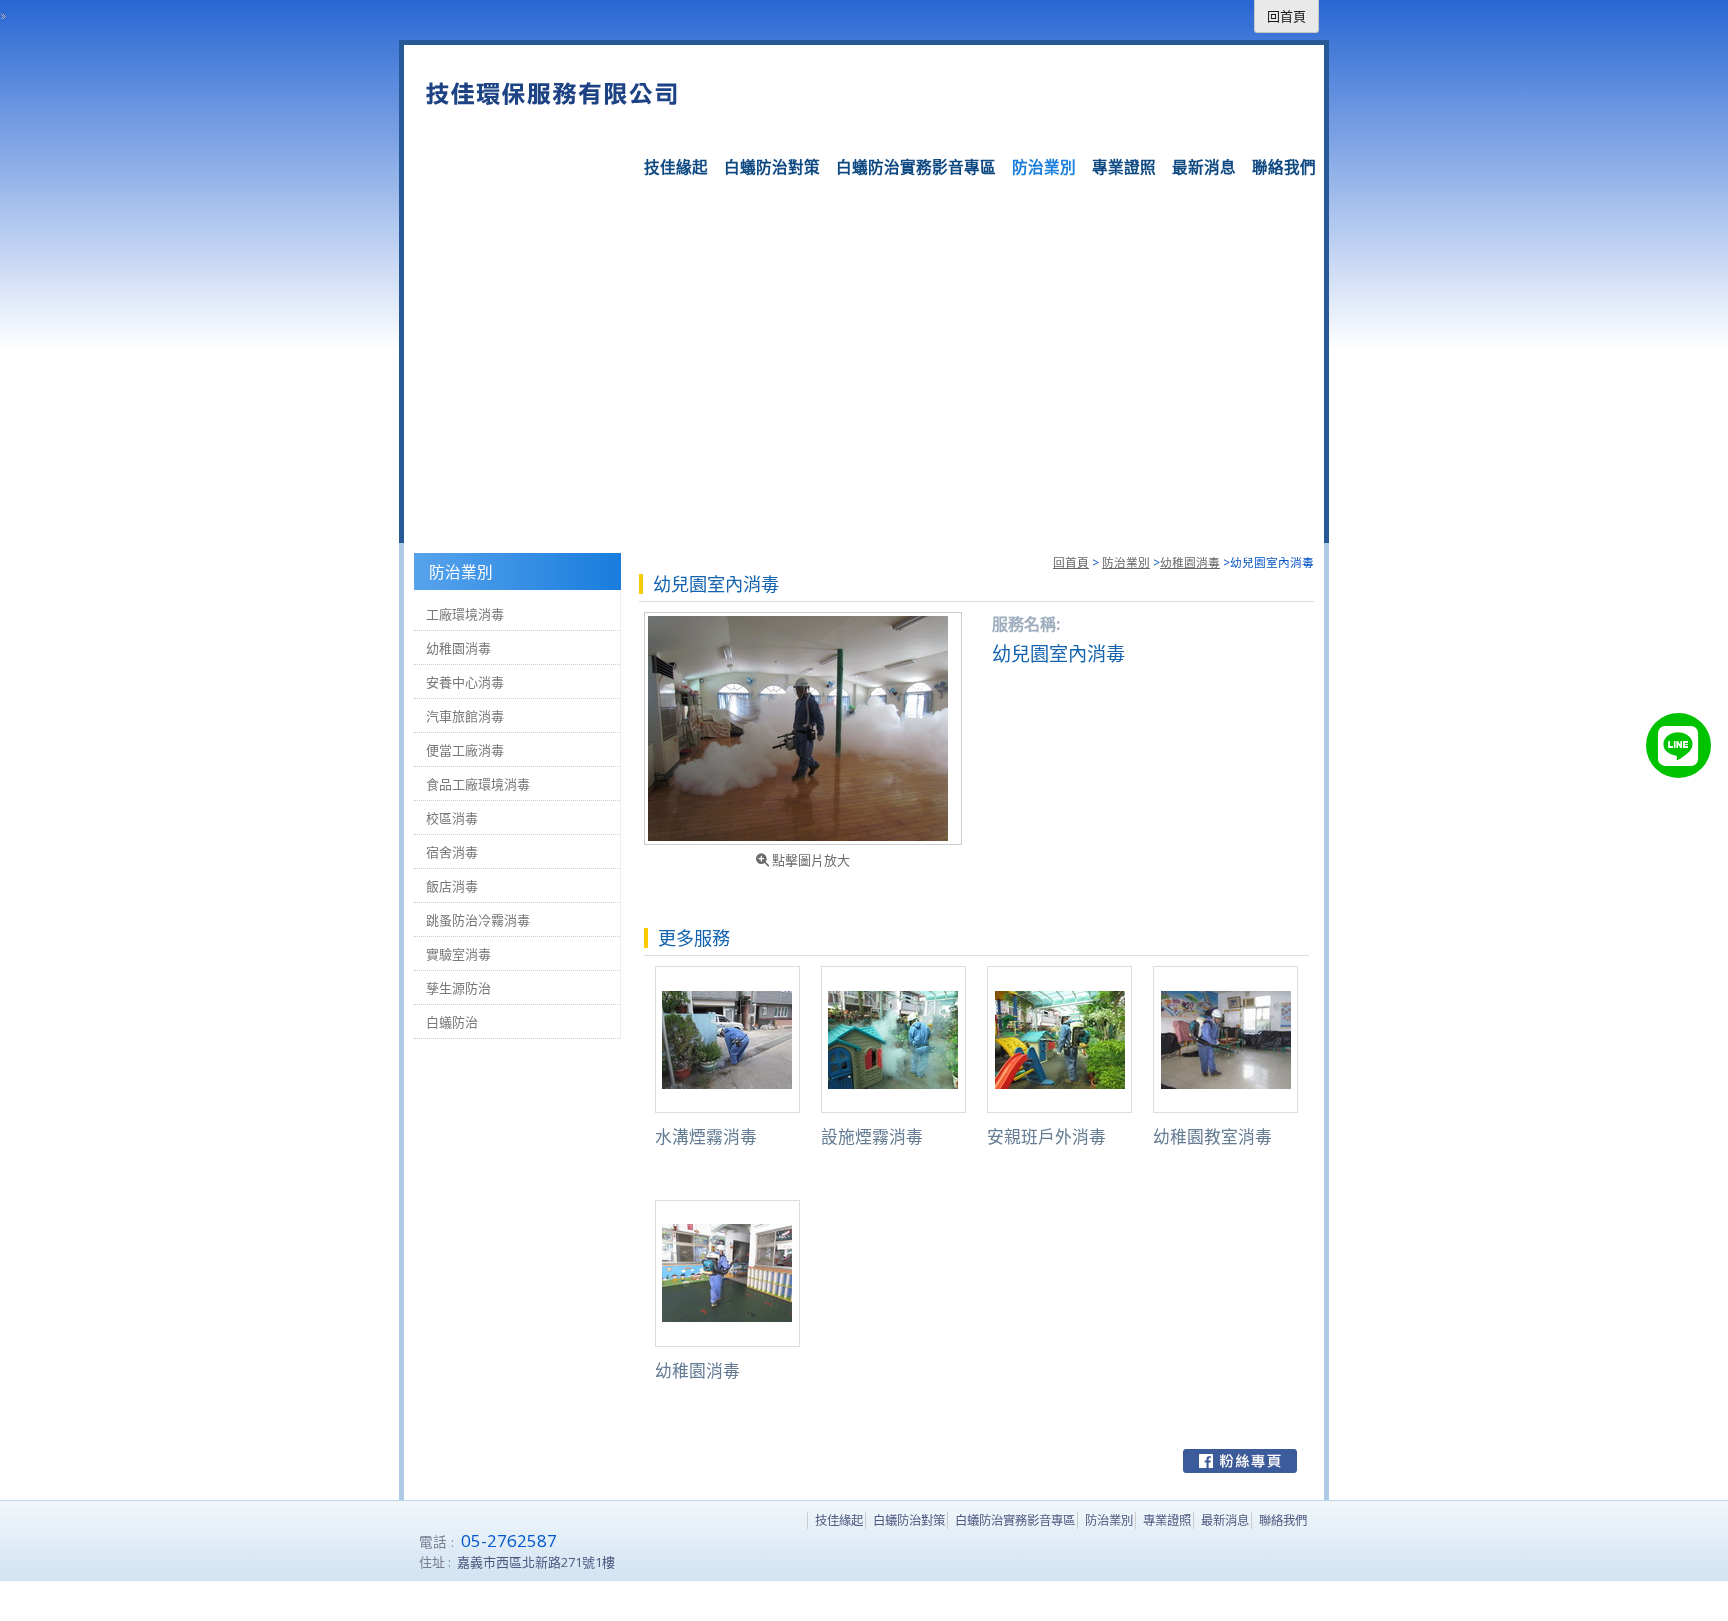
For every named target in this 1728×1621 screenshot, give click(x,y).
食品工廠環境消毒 (478, 784)
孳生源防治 (458, 988)
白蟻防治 (452, 1022)
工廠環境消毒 (465, 614)
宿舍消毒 (452, 852)
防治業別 (1126, 562)
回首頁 (1071, 562)
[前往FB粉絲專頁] (1240, 1461)
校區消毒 (452, 818)
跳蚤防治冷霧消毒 (478, 920)
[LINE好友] (1678, 745)
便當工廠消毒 (465, 750)
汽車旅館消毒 (465, 716)
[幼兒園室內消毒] (803, 728)
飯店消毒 (452, 886)
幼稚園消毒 (1190, 562)
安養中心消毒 (465, 682)
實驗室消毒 (458, 954)
